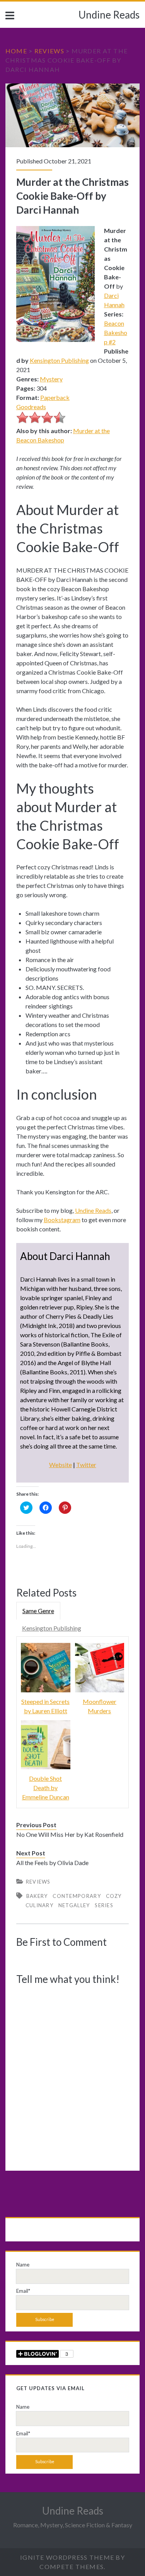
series (104, 1905)
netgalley (74, 1905)
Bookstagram (62, 1220)
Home (16, 51)
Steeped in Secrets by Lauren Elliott (45, 1706)
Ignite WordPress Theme (67, 2557)
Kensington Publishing (59, 360)
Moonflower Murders (100, 1706)
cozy (114, 1896)
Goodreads (31, 407)
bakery (37, 1896)
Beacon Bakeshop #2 (116, 332)
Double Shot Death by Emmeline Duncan (46, 1788)
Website (61, 1465)
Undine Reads (109, 15)
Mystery (51, 379)
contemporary (77, 1896)
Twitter (86, 1465)
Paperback (55, 397)
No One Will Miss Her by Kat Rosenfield (70, 1834)
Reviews (49, 51)
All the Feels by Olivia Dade (52, 1863)
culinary (39, 1905)
